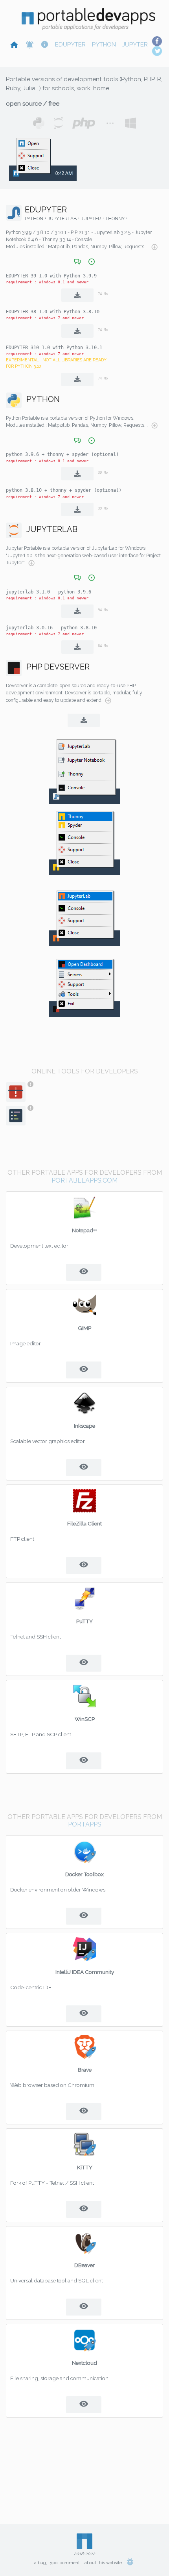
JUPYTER (135, 45)
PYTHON (104, 45)
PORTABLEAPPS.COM (84, 1180)
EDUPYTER (70, 45)
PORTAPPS (85, 1824)
